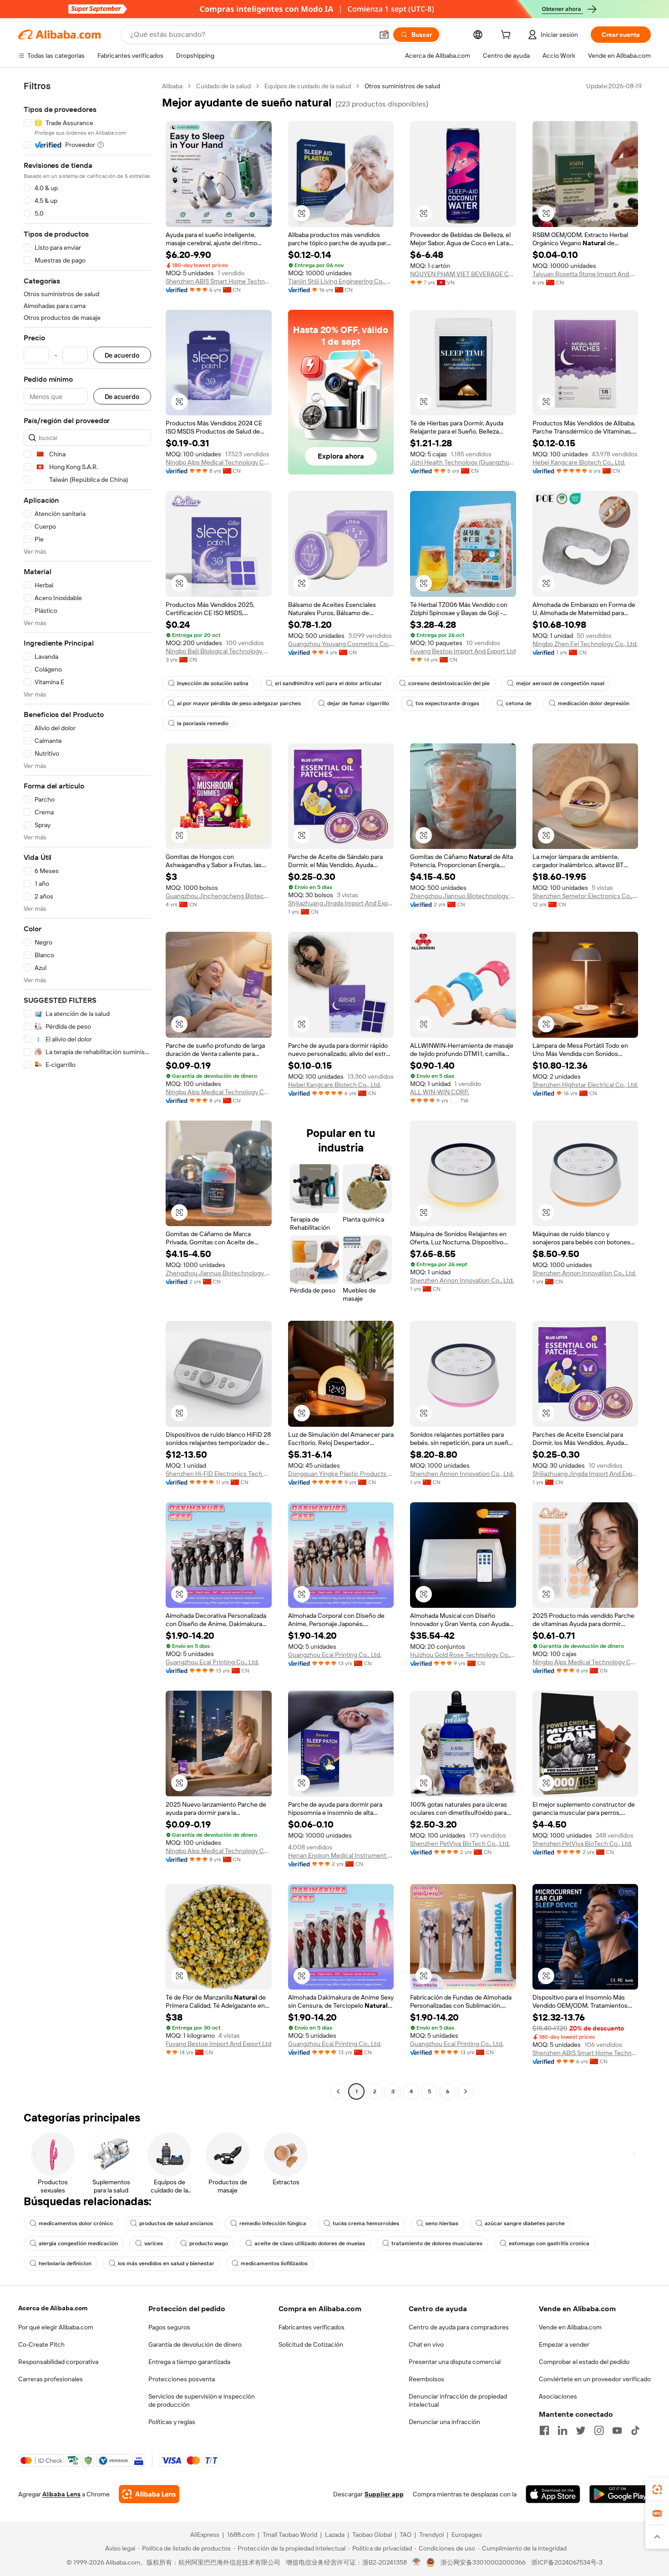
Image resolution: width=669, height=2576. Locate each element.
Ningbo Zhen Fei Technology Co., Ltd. (585, 644)
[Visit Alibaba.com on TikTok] (635, 2430)
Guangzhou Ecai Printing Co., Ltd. (212, 1662)
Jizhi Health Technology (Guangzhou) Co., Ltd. (463, 462)
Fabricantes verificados (312, 2327)
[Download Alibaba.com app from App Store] (553, 2494)
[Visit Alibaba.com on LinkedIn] (563, 2430)
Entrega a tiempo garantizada (189, 2362)
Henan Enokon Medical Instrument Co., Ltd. (341, 1855)
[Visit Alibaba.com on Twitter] (581, 2430)
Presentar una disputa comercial (455, 2362)
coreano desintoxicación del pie (449, 683)
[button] (384, 35)
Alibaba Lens (61, 2494)
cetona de (519, 703)
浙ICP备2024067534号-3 (567, 2562)
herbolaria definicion (65, 2263)
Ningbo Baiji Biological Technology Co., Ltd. (219, 651)
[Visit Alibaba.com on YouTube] (617, 2430)
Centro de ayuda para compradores (459, 2327)
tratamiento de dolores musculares (437, 2243)
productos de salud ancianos (176, 2223)
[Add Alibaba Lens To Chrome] (149, 2494)
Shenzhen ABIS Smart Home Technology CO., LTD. (219, 281)
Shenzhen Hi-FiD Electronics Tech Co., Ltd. (219, 1474)
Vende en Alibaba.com (570, 2327)
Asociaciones (558, 2396)
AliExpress (205, 2535)
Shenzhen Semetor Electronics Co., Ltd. (585, 896)
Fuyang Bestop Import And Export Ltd (463, 651)
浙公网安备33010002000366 (483, 2562)
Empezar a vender (564, 2344)
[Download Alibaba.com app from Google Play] (620, 2494)
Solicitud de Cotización (311, 2344)
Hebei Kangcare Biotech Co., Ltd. (579, 462)
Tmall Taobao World (290, 2535)
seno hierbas (442, 2223)
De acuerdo (122, 355)
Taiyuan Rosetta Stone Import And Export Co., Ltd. (585, 274)
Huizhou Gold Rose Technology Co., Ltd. (463, 1655)
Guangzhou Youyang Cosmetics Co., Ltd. (341, 644)
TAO (405, 2535)
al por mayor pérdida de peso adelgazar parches (239, 703)
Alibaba (172, 86)
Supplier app (384, 2494)
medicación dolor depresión (594, 703)
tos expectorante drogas (447, 703)
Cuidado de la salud (223, 86)
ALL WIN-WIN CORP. (440, 1092)
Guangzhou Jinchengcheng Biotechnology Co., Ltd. (219, 896)
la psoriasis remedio (203, 723)
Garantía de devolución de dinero (195, 2344)
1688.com (241, 2535)
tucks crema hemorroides (366, 2223)
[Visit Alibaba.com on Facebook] (544, 2430)
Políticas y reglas (172, 2422)
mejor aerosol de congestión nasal (560, 683)
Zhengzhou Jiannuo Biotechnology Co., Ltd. (463, 896)
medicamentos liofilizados (274, 2263)
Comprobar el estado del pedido (584, 2362)
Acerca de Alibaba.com (53, 2308)
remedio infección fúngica (273, 2223)
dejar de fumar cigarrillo (358, 703)
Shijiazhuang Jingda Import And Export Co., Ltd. (341, 903)
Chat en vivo (426, 2344)
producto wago (209, 2243)
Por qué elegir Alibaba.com (56, 2327)
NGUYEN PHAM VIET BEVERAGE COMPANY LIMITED (463, 274)
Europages (467, 2535)
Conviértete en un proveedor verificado (595, 2379)
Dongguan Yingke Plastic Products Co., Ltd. (341, 1474)
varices (154, 2243)
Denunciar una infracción (444, 2422)
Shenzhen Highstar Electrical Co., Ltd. (585, 1085)
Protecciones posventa (182, 2379)
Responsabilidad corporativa (58, 2362)
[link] (657, 2490)
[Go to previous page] (338, 2091)
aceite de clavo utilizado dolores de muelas (310, 2243)
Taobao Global (372, 2535)
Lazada (335, 2535)
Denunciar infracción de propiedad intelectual (458, 2400)
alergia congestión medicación (78, 2243)
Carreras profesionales (51, 2379)
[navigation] (87, 1090)
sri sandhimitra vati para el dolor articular (328, 683)
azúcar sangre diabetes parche (525, 2223)
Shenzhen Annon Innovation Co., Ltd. (462, 1280)
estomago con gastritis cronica (549, 2243)
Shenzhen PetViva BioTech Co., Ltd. (460, 1844)
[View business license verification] (417, 2562)
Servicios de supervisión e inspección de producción (202, 2400)
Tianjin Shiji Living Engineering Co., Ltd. (341, 281)
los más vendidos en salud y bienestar (166, 2263)
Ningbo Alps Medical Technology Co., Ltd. (219, 462)
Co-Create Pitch (41, 2344)
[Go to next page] (466, 2091)
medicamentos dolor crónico (76, 2223)
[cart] (507, 36)
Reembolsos (426, 2379)
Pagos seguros (169, 2327)
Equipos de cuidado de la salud (308, 86)
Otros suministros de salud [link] (402, 86)
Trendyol (431, 2535)
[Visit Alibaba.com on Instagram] (599, 2430)
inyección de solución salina (213, 683)
